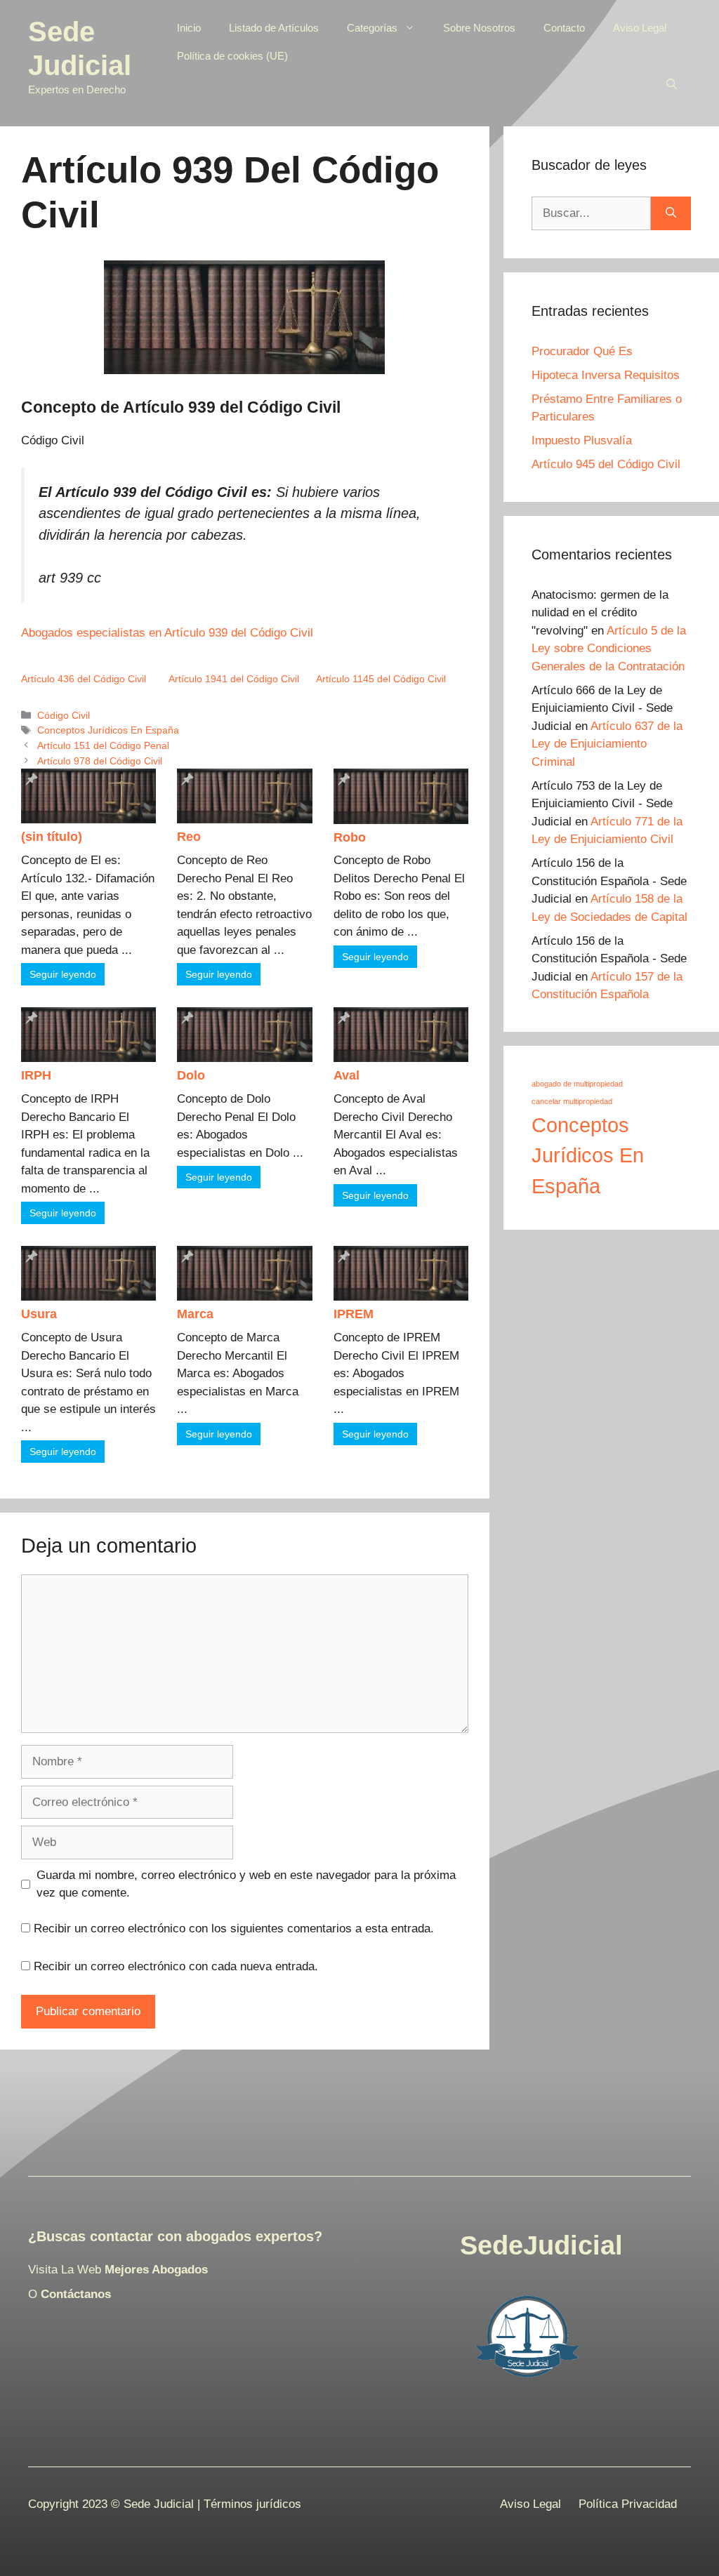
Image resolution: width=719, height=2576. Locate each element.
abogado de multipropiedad (577, 1084)
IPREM (354, 1314)
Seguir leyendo (63, 974)
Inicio (189, 28)
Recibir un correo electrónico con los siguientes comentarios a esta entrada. (234, 1928)
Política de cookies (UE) (232, 56)
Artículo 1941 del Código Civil (234, 679)
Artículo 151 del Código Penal (103, 745)
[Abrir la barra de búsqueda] (672, 84)
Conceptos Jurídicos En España (108, 730)
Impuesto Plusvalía (582, 440)
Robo (350, 837)
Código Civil (64, 715)
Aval (347, 1075)
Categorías (372, 28)
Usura (39, 1314)
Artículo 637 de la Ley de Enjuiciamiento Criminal (607, 744)
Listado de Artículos (274, 28)
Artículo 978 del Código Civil (100, 761)
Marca (195, 1314)
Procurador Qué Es (582, 351)
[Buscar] (671, 213)
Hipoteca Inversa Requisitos (606, 375)
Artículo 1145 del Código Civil (381, 679)
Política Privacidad (628, 2504)
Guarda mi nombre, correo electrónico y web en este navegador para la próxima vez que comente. (246, 1884)
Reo (189, 837)
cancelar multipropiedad (572, 1101)
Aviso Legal (640, 28)
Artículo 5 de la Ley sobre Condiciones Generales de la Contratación (609, 649)
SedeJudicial (541, 2245)
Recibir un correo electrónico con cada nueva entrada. (176, 1966)
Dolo (191, 1075)
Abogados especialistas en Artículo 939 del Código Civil (167, 633)
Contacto (564, 28)
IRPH (36, 1075)
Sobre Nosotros (479, 28)
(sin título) (52, 837)
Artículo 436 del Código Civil (84, 679)
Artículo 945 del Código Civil (606, 464)
